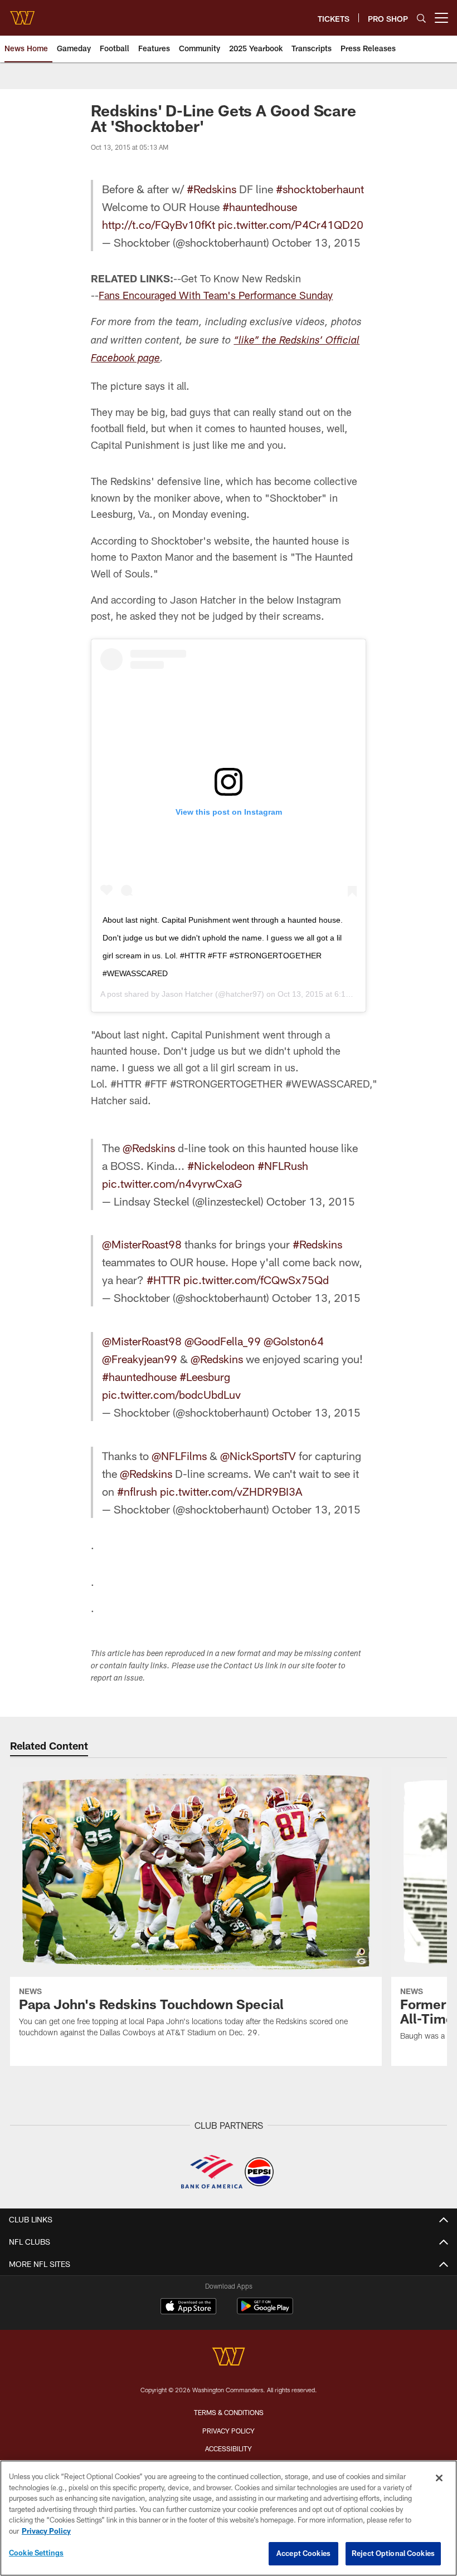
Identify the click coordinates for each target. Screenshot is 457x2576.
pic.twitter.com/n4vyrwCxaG (172, 1183)
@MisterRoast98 (142, 1244)
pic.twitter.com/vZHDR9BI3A (231, 1491)
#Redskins (212, 189)
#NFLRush (283, 1165)
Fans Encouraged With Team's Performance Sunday (216, 295)
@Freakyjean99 (140, 1359)
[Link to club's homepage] (22, 13)
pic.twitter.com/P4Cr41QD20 (291, 224)
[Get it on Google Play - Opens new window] (265, 2312)
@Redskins (149, 1148)
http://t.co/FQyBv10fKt (159, 224)
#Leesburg (205, 1377)
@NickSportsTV (258, 1456)
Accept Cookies (303, 2553)
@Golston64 (294, 1341)
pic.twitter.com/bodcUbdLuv (171, 1394)
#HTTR (164, 1280)
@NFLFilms (179, 1456)
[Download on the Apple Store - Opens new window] (188, 2308)
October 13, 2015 (316, 242)
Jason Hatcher (187, 994)
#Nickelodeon (221, 1165)
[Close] (439, 2478)
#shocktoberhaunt (320, 189)
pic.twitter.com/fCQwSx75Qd (256, 1280)
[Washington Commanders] (229, 2358)
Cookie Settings (36, 2553)
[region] (229, 2518)
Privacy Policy (229, 2431)
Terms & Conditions (229, 2412)
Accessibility (229, 2448)
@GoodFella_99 (223, 1341)
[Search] (421, 18)
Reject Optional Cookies (393, 2553)
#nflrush (137, 1491)
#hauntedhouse (260, 207)
